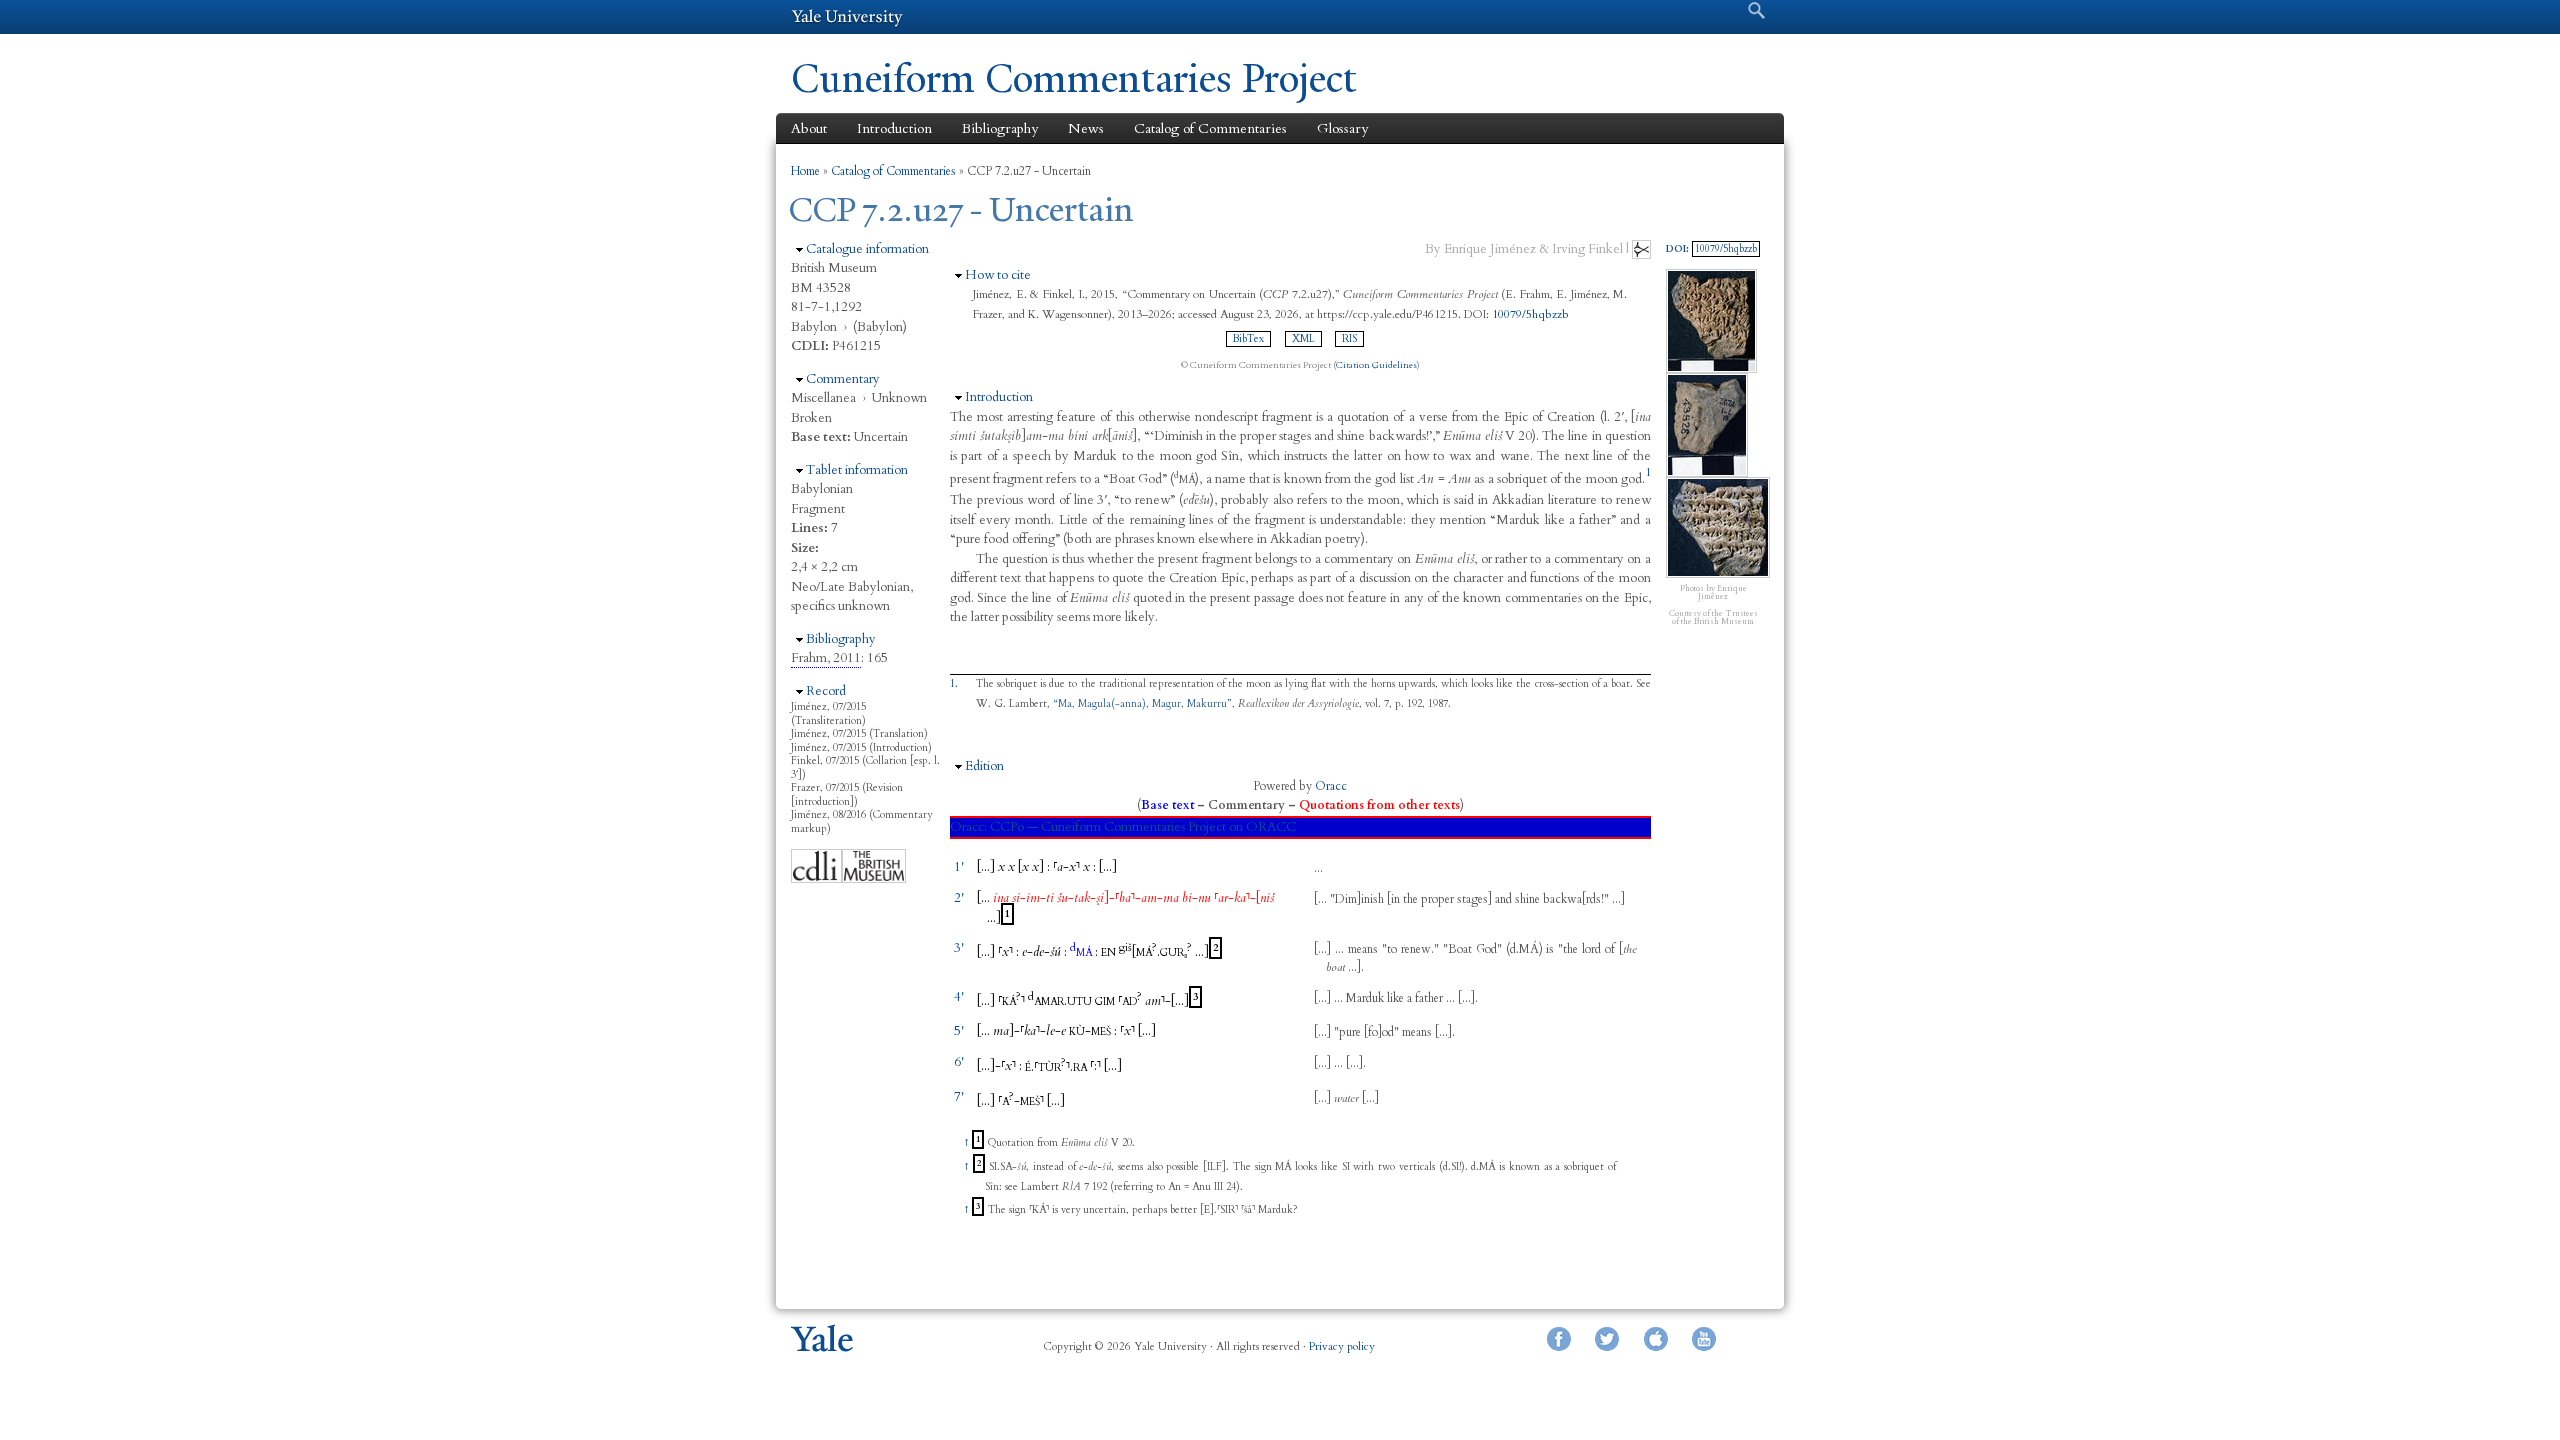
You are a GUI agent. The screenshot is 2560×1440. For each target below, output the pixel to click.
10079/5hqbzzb (1530, 314)
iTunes (1656, 1339)
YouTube (1704, 1339)
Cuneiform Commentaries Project (1074, 78)
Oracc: (968, 827)
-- (1033, 898)
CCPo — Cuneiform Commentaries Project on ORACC (1143, 827)
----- (1118, 898)
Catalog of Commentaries (1210, 128)
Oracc (1331, 786)
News (1086, 128)
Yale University (847, 17)
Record (826, 691)
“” (1142, 704)
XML (1303, 339)
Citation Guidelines (1376, 365)
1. (954, 684)
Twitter (1607, 1339)
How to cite (998, 275)
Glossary (1342, 128)
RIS (1349, 339)
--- (1029, 1031)
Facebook (1559, 1339)
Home (805, 171)
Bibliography (1000, 128)
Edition (984, 766)
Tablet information (857, 470)
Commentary (843, 379)
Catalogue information (867, 249)
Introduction (894, 128)
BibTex (1248, 339)
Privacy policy (1342, 1346)
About (809, 128)
